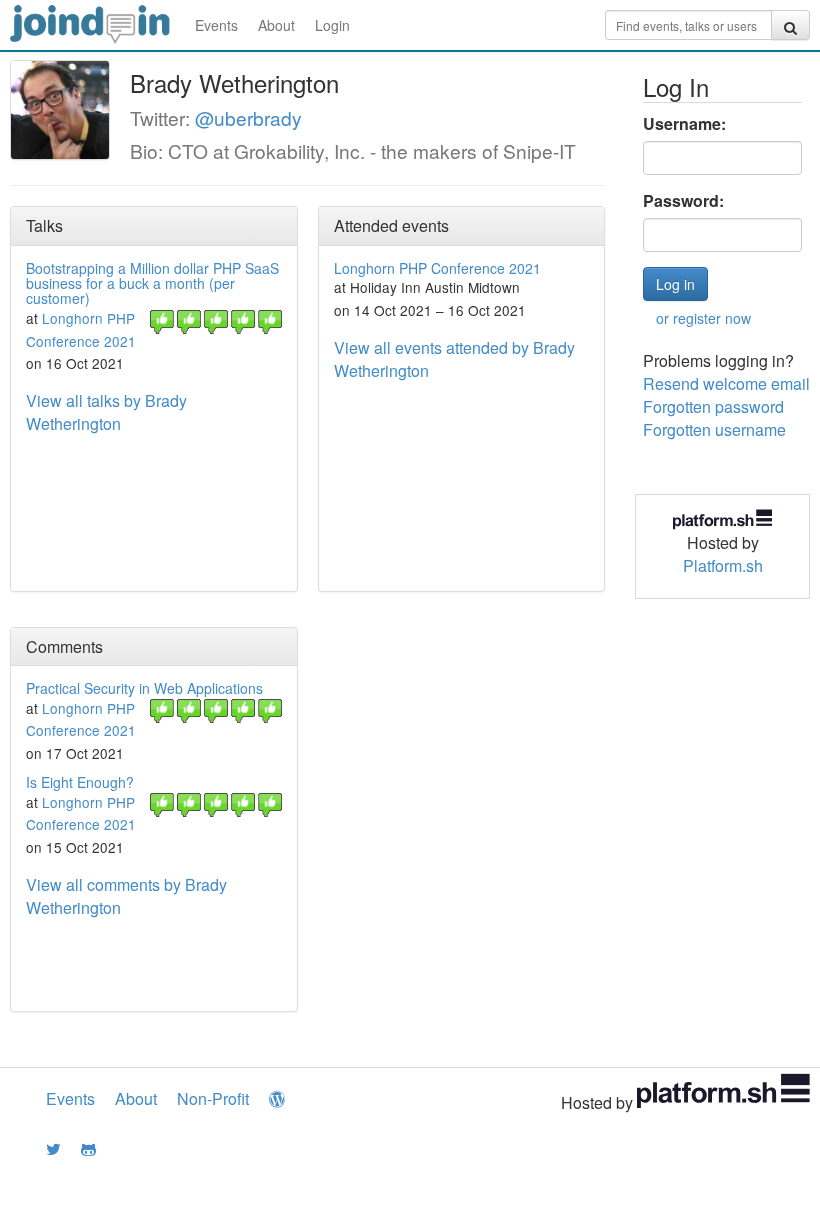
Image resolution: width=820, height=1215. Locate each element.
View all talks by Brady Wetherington (106, 412)
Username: (684, 124)
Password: (683, 201)
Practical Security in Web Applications (144, 688)
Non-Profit (213, 1098)
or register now (703, 318)
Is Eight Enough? (80, 782)
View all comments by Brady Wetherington (126, 896)
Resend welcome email (726, 383)
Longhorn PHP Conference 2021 (437, 268)
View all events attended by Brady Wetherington (454, 359)
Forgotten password (713, 406)
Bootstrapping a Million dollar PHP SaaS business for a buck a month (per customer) (152, 283)
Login (332, 25)
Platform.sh (723, 565)
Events (216, 25)
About (276, 25)
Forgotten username (714, 429)
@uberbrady (248, 117)
